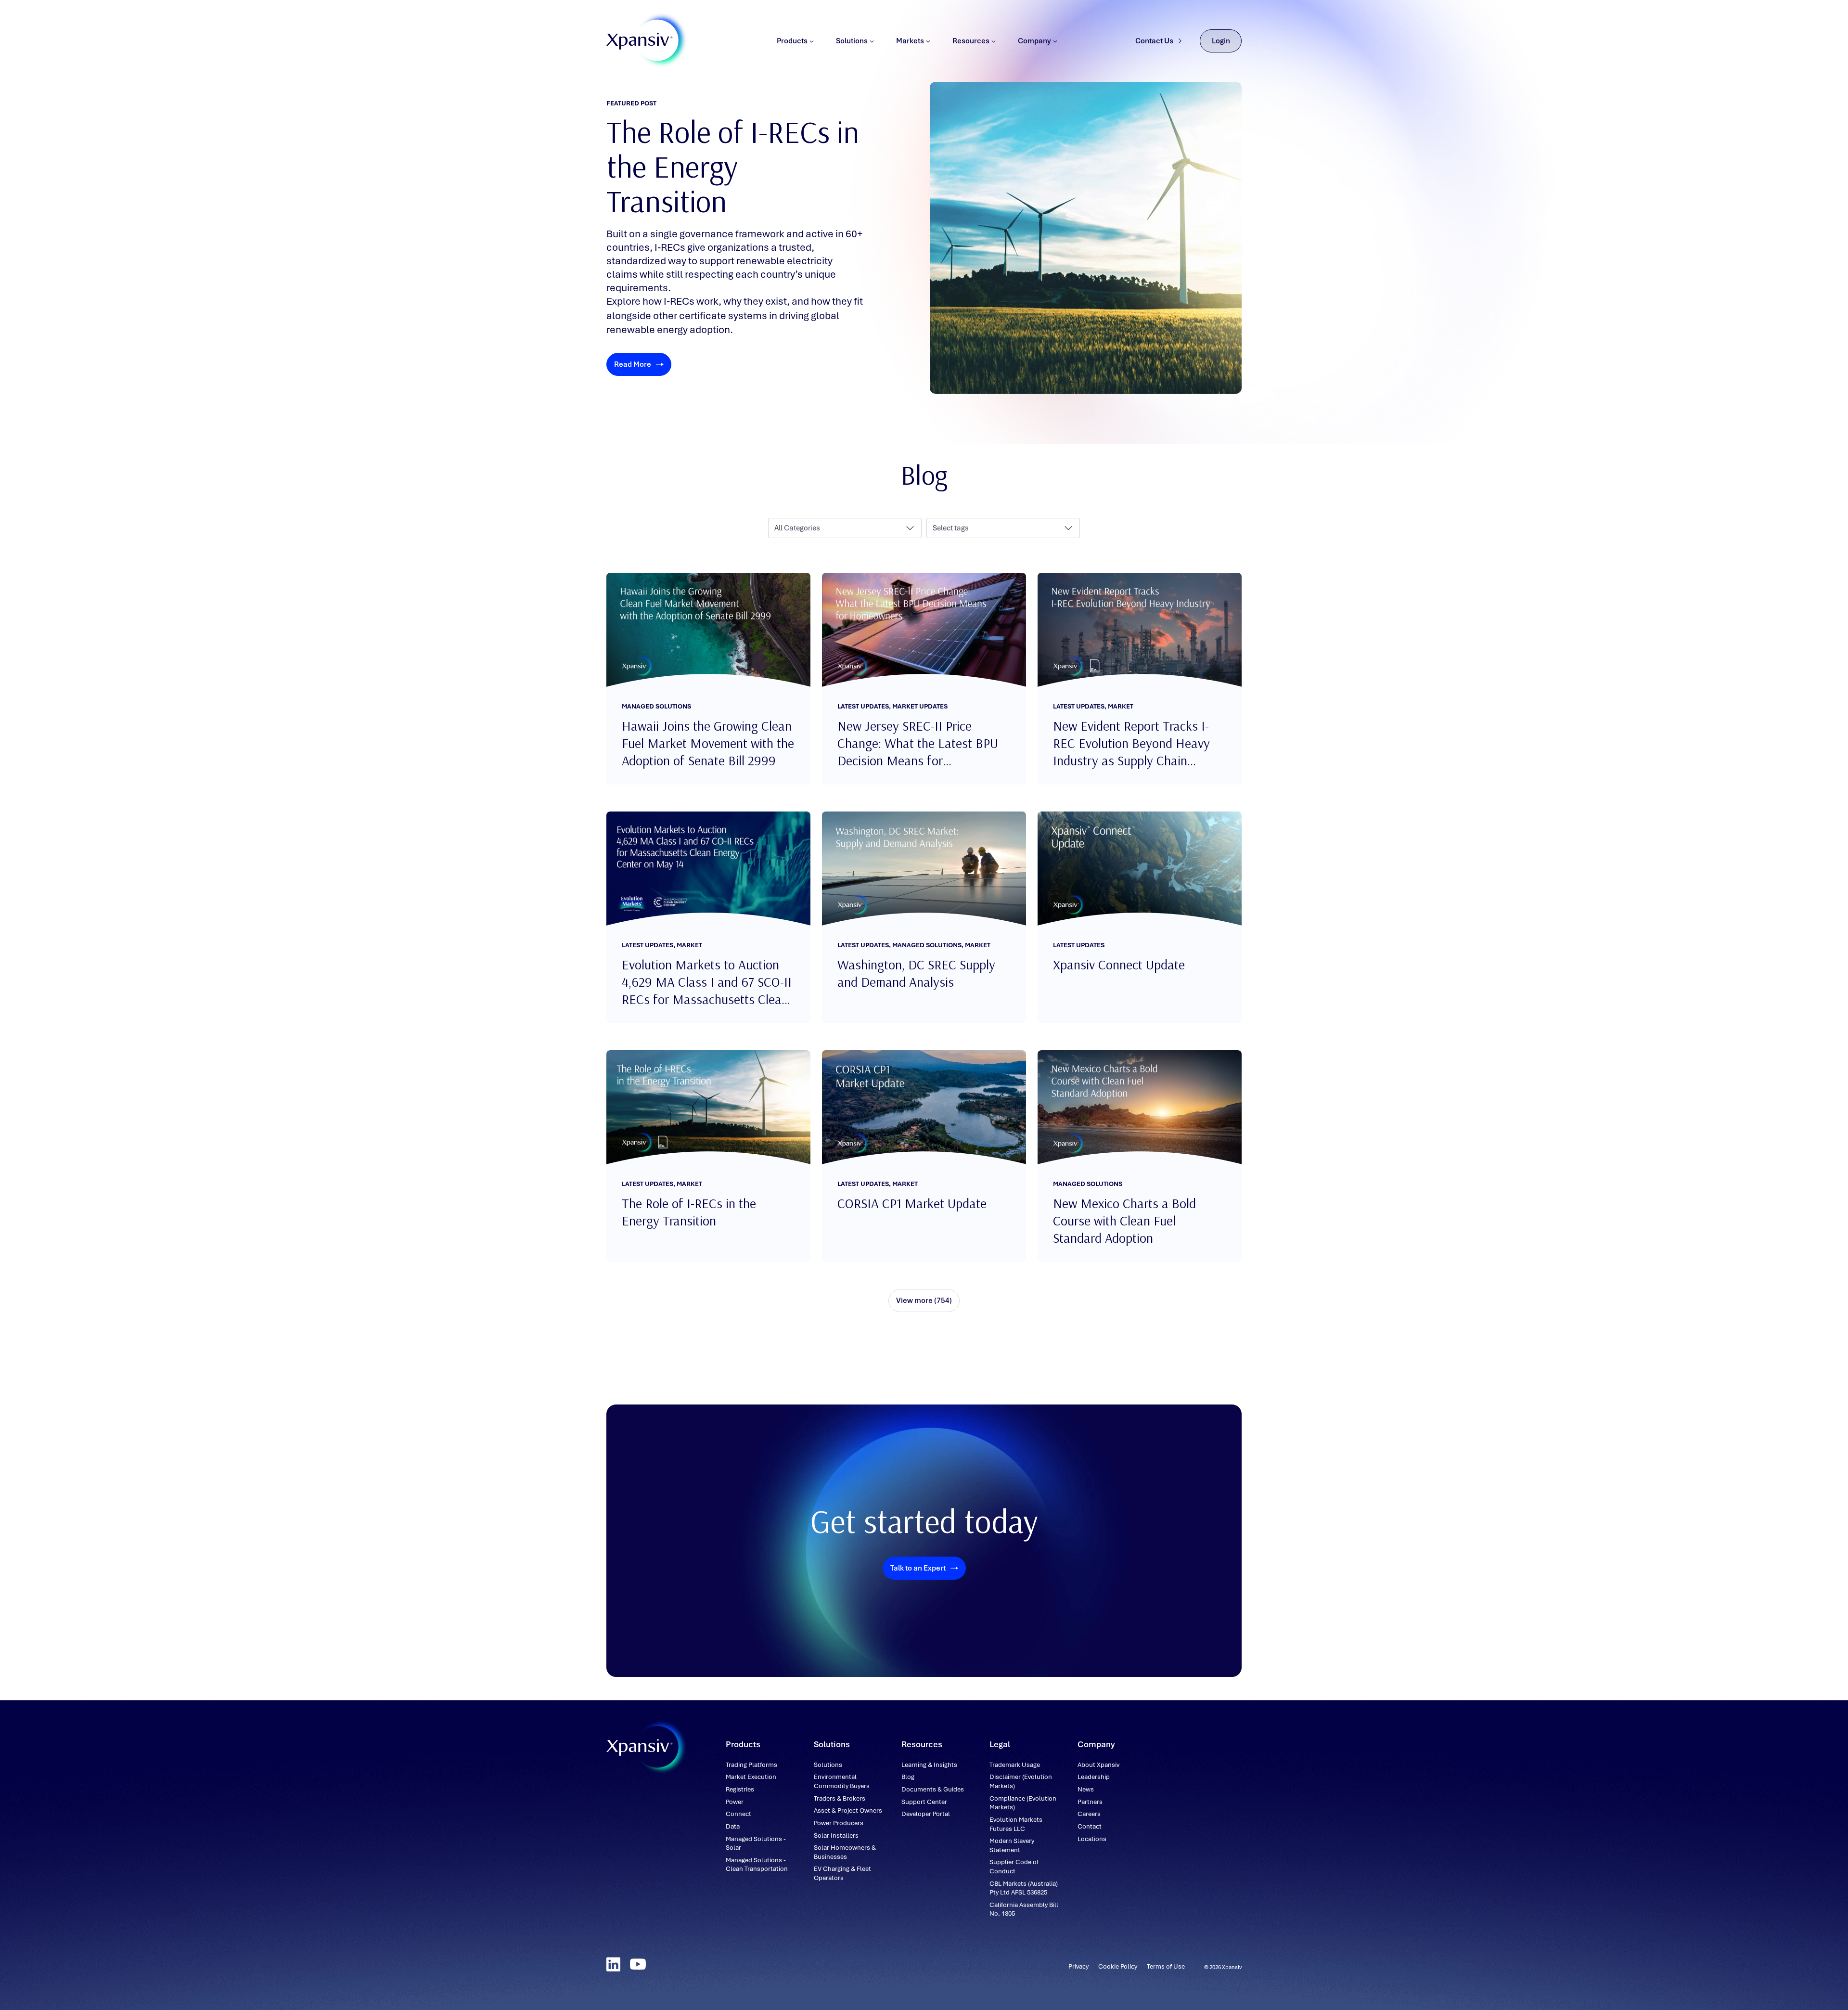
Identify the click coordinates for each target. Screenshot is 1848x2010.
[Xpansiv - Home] (640, 41)
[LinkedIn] (613, 1964)
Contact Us (1154, 41)
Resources (971, 41)
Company (1034, 41)
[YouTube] (638, 1964)
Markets (910, 41)
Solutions (852, 41)
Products (792, 41)
